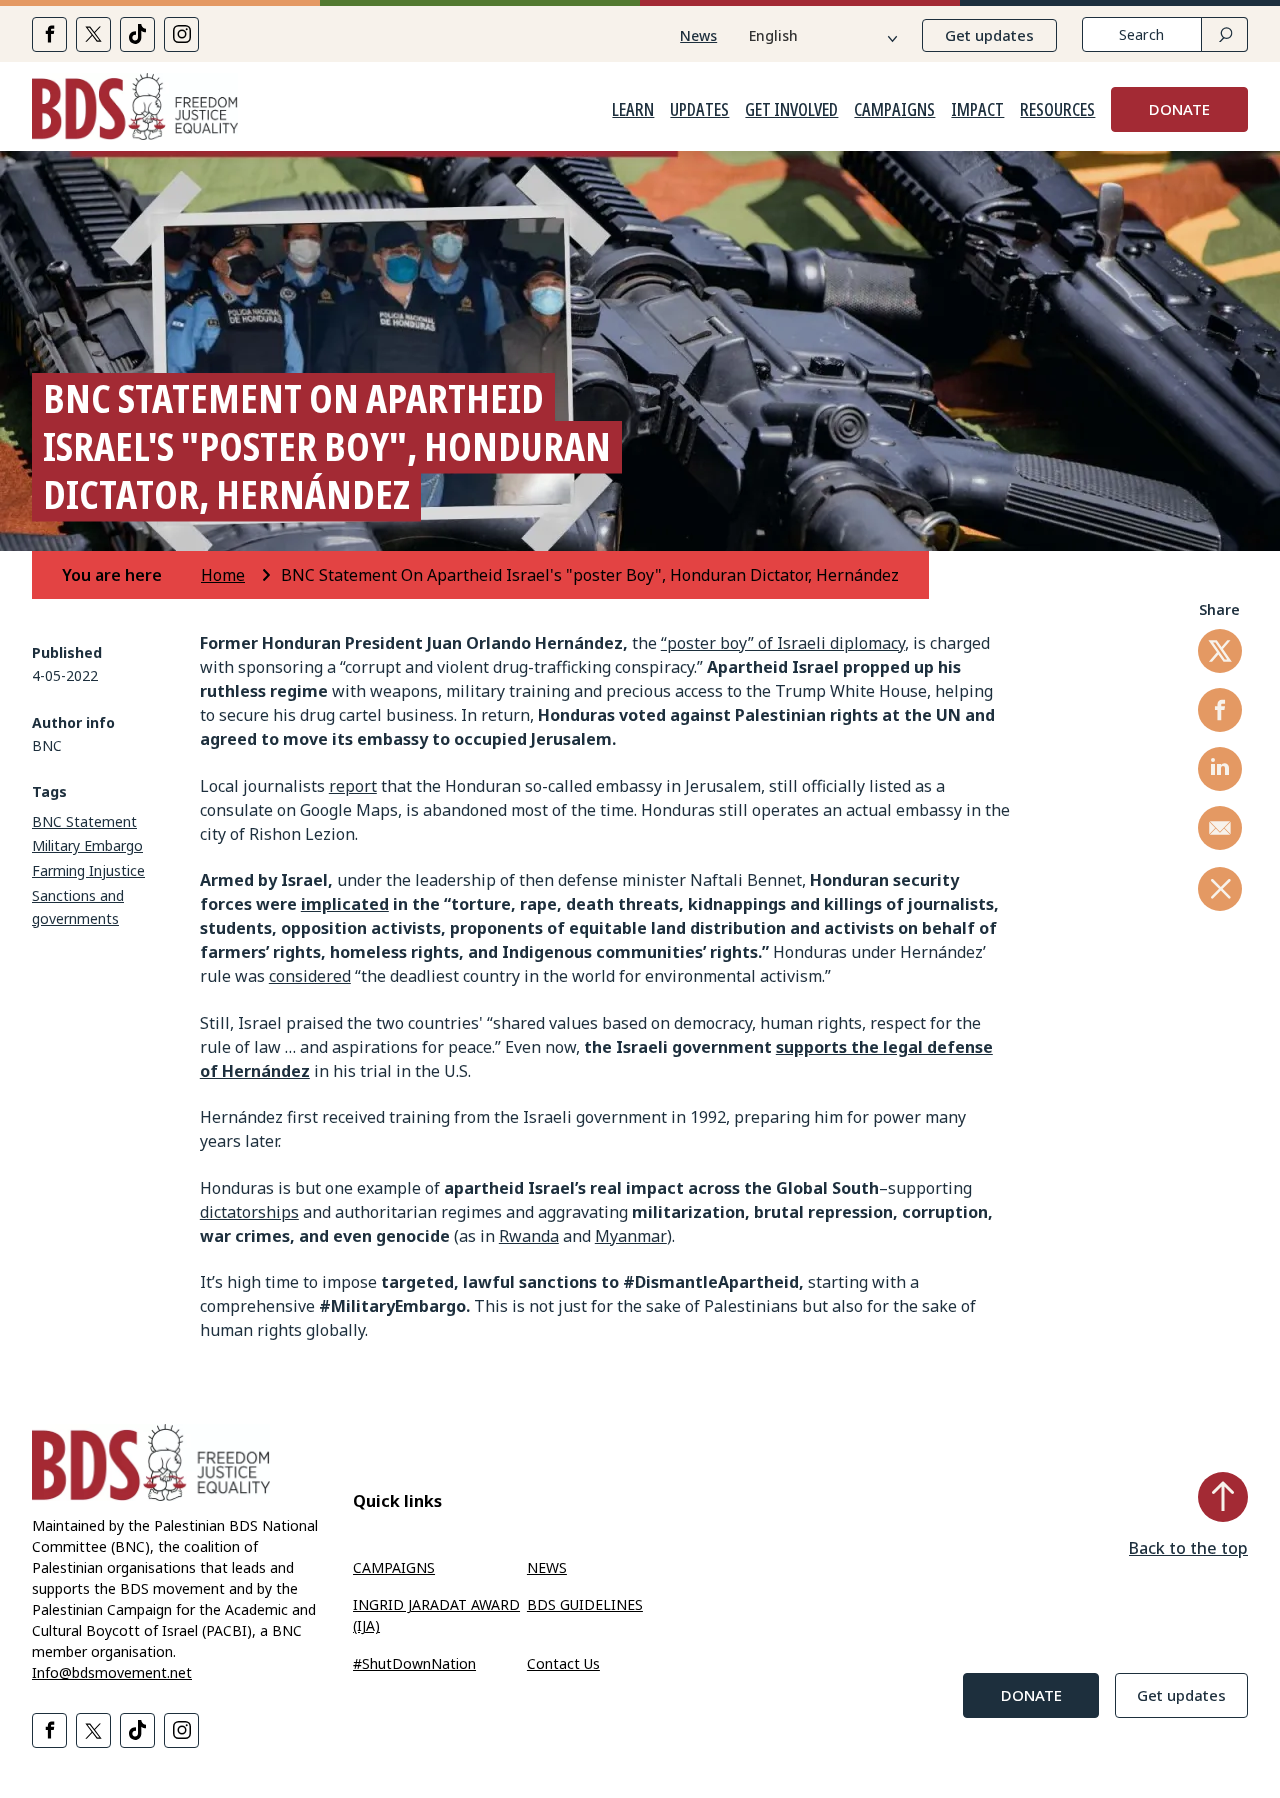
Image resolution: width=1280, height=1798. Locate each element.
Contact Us (563, 1663)
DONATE (1179, 109)
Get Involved (791, 110)
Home (223, 575)
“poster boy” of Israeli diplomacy (783, 643)
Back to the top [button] (1188, 1548)
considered (310, 976)
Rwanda (529, 1236)
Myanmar (631, 1236)
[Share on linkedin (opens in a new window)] (1220, 769)
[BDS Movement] (135, 109)
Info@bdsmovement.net (112, 1672)
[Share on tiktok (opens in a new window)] (137, 34)
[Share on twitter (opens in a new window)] (93, 34)
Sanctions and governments (78, 907)
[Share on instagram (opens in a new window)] (181, 34)
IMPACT (977, 110)
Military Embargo (87, 845)
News (698, 35)
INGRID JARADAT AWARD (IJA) (436, 1615)
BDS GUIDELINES (585, 1604)
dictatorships (249, 1212)
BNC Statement (84, 821)
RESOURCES (1057, 110)
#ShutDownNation (414, 1663)
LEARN (633, 110)
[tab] (129, 575)
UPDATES (699, 110)
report (353, 786)
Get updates (989, 35)
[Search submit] (1224, 34)
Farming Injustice (88, 870)
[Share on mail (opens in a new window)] (1220, 828)
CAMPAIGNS (894, 110)
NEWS (547, 1567)
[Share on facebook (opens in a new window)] (49, 34)
